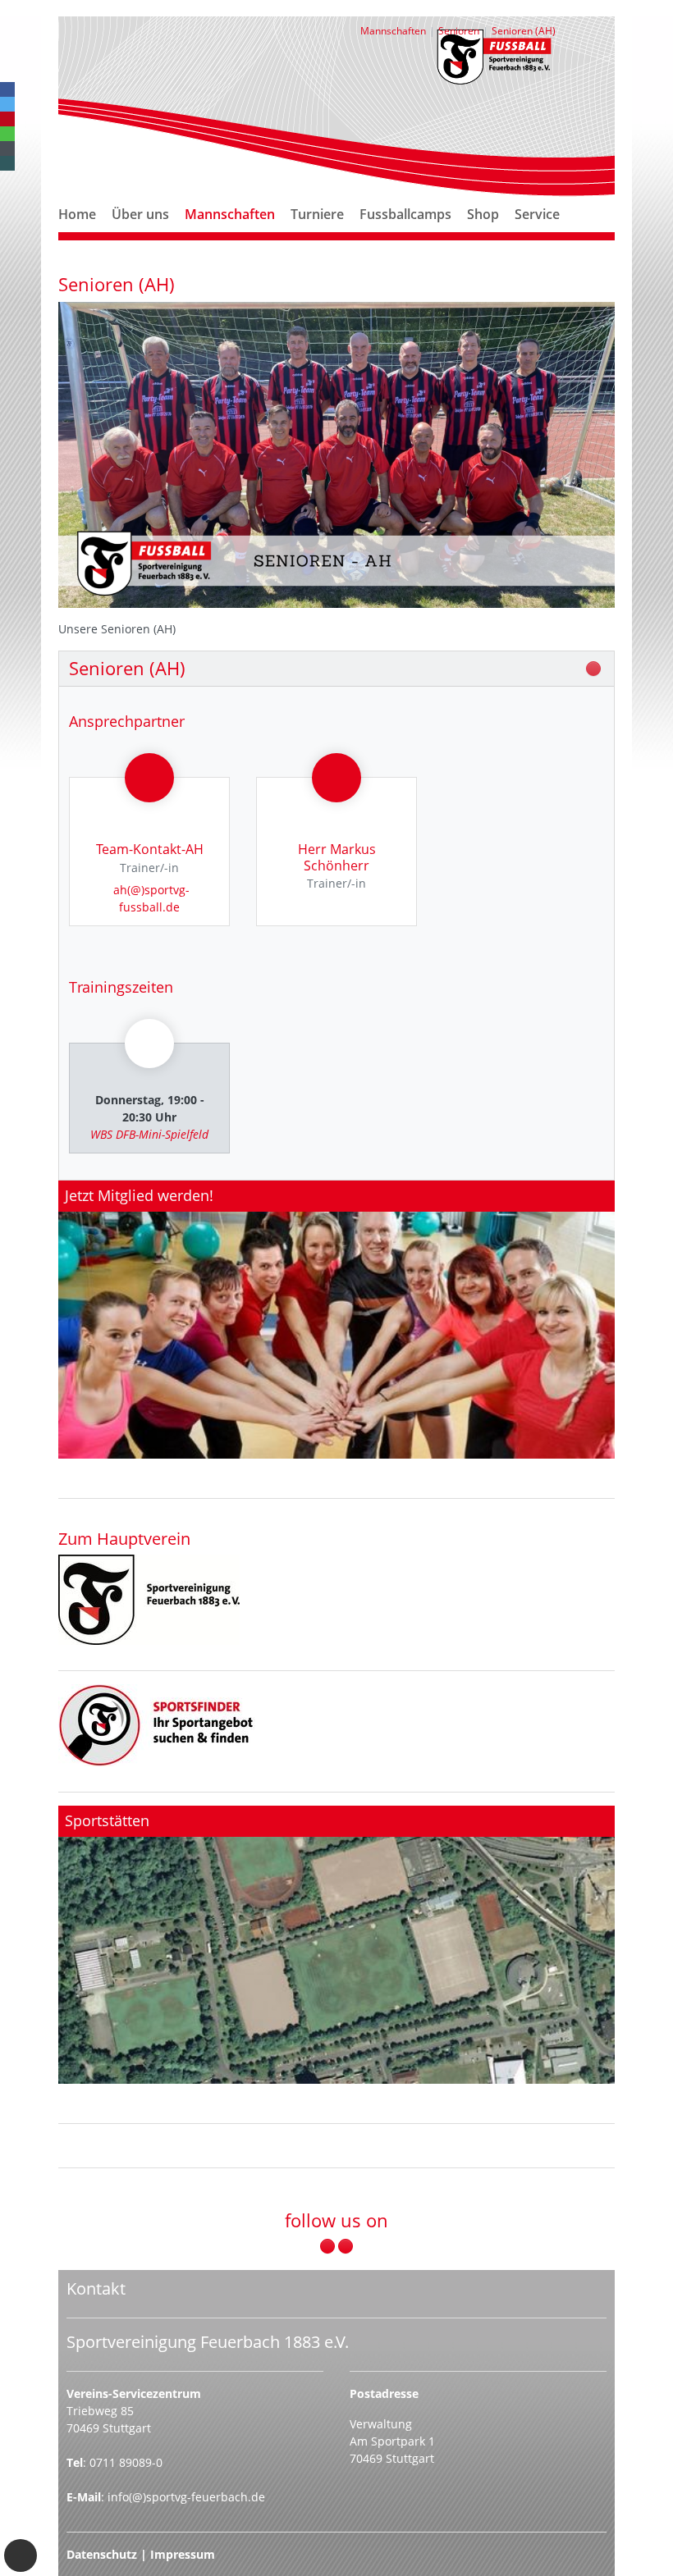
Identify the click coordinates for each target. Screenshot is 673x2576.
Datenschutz (102, 2554)
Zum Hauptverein (124, 1538)
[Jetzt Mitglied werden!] (336, 1320)
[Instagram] (346, 2246)
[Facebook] (7, 89)
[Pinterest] (7, 119)
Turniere (317, 214)
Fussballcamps (405, 214)
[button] (140, 234)
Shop (483, 214)
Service (537, 214)
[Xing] (7, 163)
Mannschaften (230, 214)
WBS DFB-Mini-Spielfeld (149, 1134)
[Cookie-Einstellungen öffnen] (21, 2555)
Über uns (140, 214)
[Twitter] (7, 104)
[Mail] (7, 148)
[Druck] (149, 1600)
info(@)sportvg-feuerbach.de (186, 2497)
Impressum (183, 2554)
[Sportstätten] (336, 1945)
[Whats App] (7, 134)
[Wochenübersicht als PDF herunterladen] (593, 669)
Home (77, 214)
